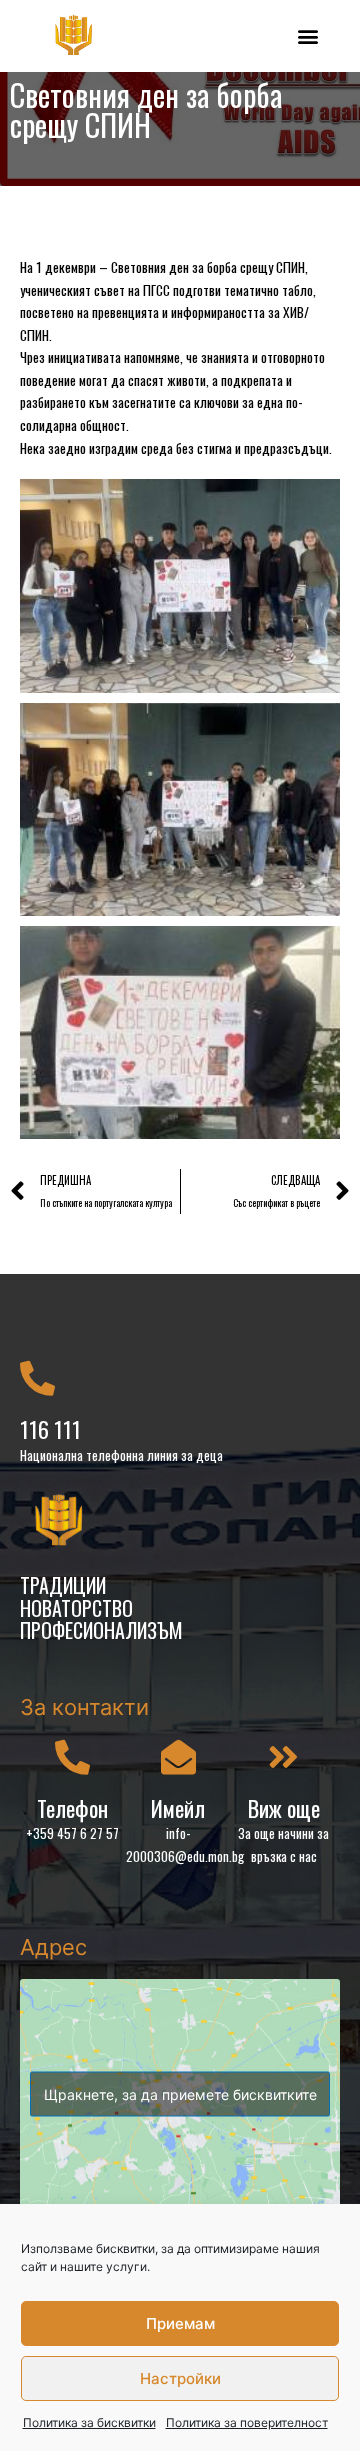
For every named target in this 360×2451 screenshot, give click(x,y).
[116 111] (37, 1377)
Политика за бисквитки (89, 2422)
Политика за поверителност (247, 2422)
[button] (307, 35)
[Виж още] (283, 1756)
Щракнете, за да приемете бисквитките (180, 2094)
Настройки (180, 2378)
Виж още (284, 1808)
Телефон (72, 1808)
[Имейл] (178, 1756)
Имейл (178, 1808)
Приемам (180, 2323)
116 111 (50, 1429)
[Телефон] (72, 1756)
